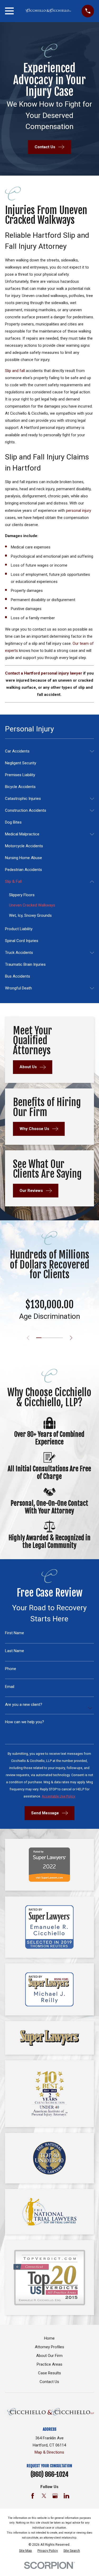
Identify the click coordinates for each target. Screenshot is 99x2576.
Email (10, 1687)
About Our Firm (49, 2356)
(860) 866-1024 (49, 2474)
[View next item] (71, 1338)
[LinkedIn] (66, 2496)
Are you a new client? (24, 1705)
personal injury (79, 511)
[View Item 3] (49, 1338)
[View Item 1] (39, 1338)
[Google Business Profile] (55, 2496)
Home (49, 2338)
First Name (15, 1633)
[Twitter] (44, 2496)
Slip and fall (15, 371)
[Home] (48, 11)
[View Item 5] (60, 1338)
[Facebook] (33, 2496)
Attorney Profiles (49, 2347)
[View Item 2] (44, 1338)
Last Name (15, 1651)
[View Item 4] (55, 1338)
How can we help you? (25, 1722)
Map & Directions (49, 2452)
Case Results (49, 2373)
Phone (11, 1669)
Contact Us (49, 2382)
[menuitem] (46, 751)
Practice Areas (49, 2364)
